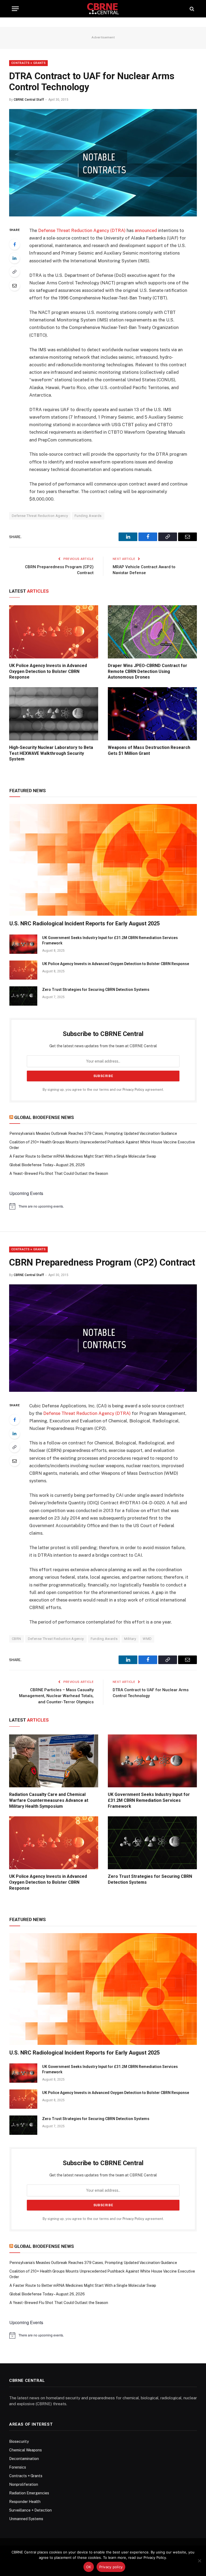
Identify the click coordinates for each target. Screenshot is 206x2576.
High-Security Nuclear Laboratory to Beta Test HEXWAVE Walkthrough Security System (51, 753)
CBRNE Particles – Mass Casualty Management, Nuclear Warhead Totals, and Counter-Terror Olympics (56, 1696)
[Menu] (15, 9)
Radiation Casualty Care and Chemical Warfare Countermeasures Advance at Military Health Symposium (49, 1800)
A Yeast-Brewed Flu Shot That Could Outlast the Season (59, 1173)
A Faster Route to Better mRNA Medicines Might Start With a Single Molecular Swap (83, 1156)
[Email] (14, 285)
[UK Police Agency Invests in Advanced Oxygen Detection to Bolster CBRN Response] (54, 632)
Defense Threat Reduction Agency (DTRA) (82, 230)
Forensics (18, 2467)
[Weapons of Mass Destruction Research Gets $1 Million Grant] (152, 714)
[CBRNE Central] (103, 9)
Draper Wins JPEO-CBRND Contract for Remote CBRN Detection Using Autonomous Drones (148, 671)
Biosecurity (19, 2441)
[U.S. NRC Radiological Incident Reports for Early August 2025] (103, 860)
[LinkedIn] (14, 258)
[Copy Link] (14, 272)
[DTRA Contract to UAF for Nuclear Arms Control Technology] (103, 215)
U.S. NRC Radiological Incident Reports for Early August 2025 (84, 923)
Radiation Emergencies (29, 2493)
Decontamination (24, 2459)
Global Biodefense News (44, 1117)
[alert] (103, 1206)
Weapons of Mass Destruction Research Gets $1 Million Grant (149, 750)
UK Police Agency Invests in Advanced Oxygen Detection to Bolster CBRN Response (48, 671)
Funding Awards (88, 516)
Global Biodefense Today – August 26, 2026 (47, 1165)
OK (89, 2567)
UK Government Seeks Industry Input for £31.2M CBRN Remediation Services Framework (110, 940)
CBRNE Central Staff (29, 100)
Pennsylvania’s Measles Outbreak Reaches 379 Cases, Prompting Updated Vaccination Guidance (93, 1133)
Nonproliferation (24, 2484)
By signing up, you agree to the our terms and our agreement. (103, 1090)
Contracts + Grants (28, 63)
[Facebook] (14, 244)
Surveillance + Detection (30, 2510)
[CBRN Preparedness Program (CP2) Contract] (103, 1390)
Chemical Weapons (25, 2450)
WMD (147, 1639)
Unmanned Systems (26, 2519)
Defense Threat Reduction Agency (40, 516)
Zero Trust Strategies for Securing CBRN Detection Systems (96, 990)
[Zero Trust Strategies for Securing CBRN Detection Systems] (23, 996)
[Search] (191, 9)
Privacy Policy (133, 1090)
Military (130, 1639)
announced (146, 230)
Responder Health (25, 2502)
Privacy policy (111, 2567)
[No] (199, 2561)
